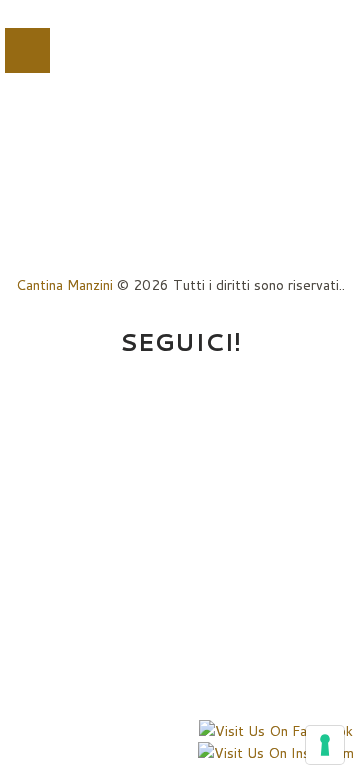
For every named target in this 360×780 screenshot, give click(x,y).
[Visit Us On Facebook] (275, 731)
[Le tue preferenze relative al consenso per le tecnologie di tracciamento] (325, 745)
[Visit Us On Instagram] (275, 753)
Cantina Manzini (64, 285)
